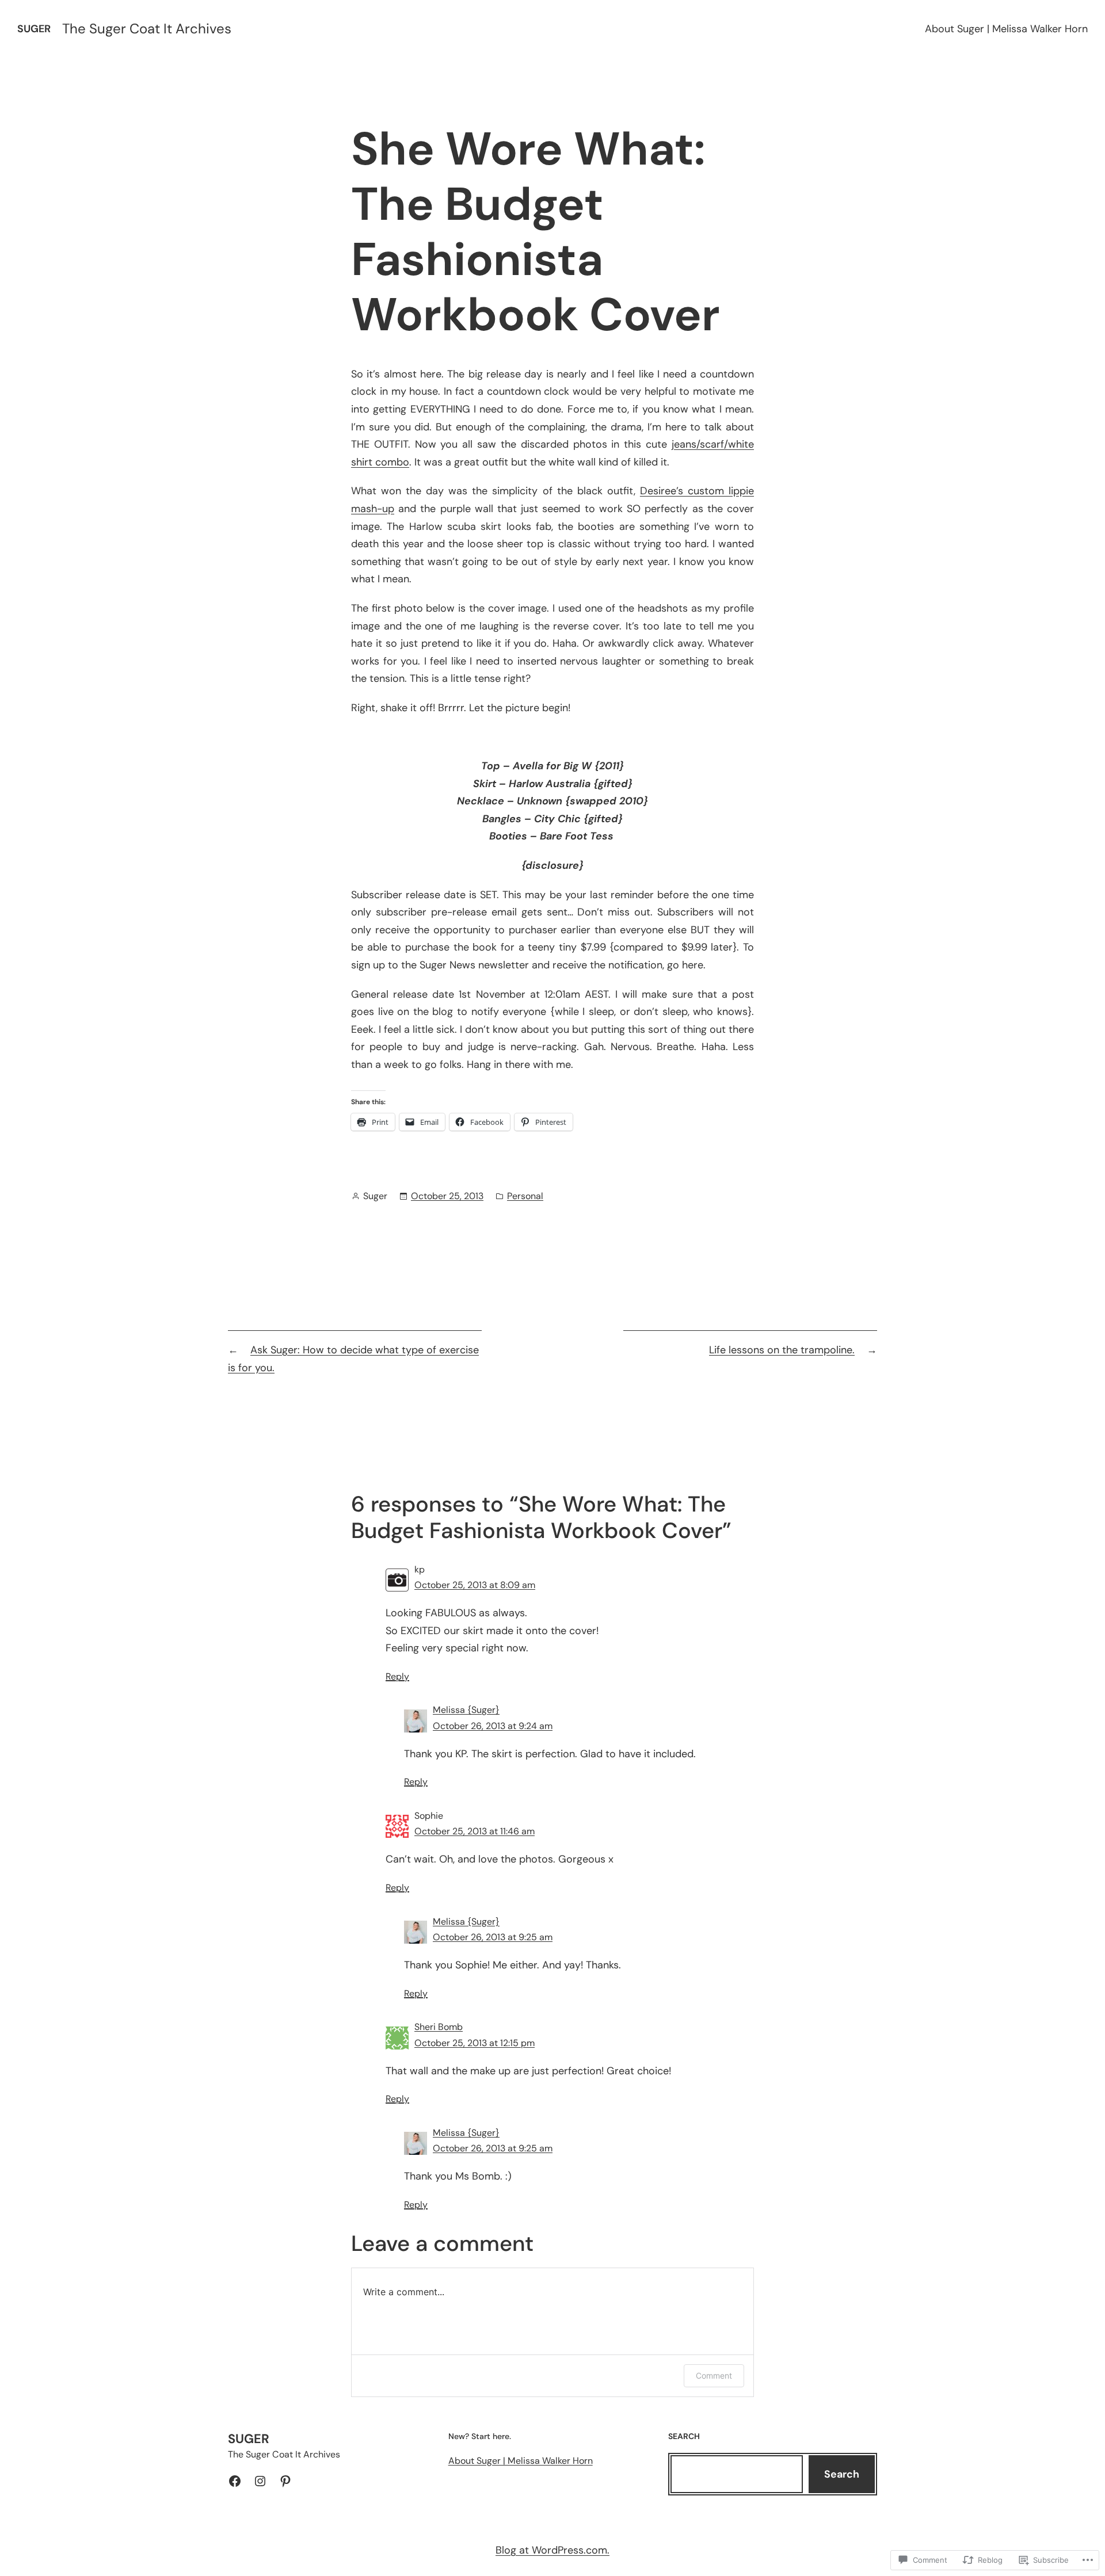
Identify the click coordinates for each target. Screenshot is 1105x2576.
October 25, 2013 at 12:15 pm (475, 2043)
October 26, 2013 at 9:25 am (493, 1937)
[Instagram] (260, 2481)
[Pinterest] (285, 2481)
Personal (525, 1196)
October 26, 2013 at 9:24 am (493, 1726)
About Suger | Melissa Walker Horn (1006, 29)
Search (842, 2474)
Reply (397, 1676)
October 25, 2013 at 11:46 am (475, 1831)
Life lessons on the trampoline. (782, 1350)
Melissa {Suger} (466, 1710)
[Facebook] (235, 2481)
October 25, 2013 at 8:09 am (475, 1585)
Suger (34, 29)
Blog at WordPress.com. (552, 2550)
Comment (714, 2375)
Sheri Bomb (439, 2027)
